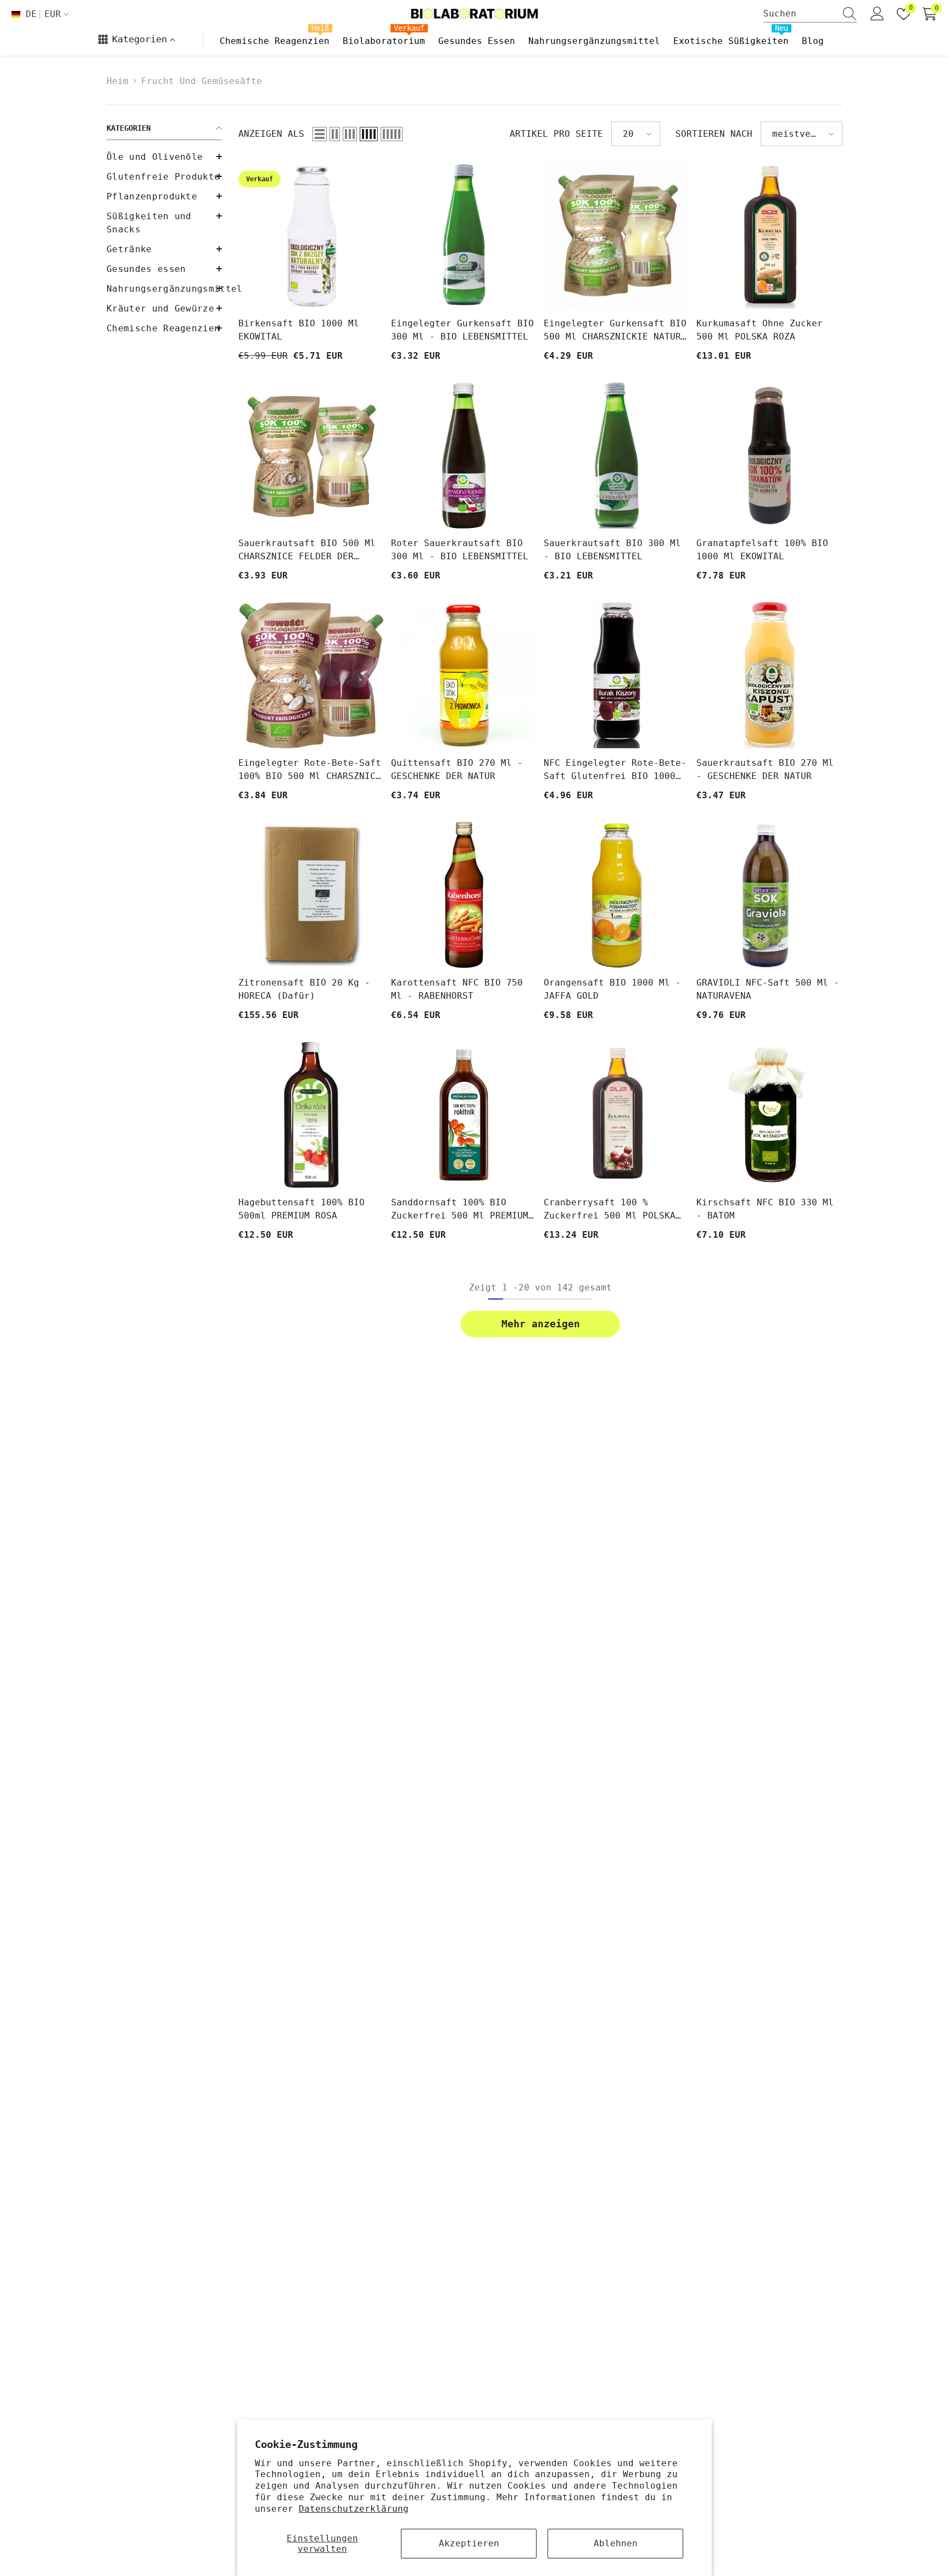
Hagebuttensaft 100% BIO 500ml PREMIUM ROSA (302, 1209)
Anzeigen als (271, 134)
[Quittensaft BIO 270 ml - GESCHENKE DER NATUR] (464, 675)
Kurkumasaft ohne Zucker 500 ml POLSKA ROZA (760, 330)
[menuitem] (164, 157)
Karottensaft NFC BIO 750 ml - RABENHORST (457, 989)
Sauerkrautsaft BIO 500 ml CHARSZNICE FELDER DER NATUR (307, 550)
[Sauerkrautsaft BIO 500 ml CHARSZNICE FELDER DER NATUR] (311, 455)
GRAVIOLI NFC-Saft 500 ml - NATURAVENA (768, 989)
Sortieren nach (714, 134)
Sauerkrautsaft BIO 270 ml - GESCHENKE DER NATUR (765, 769)
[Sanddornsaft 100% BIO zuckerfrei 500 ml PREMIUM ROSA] (464, 1115)
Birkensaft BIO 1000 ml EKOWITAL (299, 330)
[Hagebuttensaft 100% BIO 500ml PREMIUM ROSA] (311, 1115)
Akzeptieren (469, 2543)
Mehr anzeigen (541, 1324)
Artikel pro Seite (556, 134)
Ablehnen (616, 2543)
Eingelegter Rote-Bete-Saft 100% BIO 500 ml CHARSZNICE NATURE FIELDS (310, 770)
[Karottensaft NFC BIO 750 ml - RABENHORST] (464, 895)
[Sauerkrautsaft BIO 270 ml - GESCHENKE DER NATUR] (769, 675)
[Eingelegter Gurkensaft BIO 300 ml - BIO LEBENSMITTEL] (464, 236)
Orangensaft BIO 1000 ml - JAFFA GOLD (612, 989)
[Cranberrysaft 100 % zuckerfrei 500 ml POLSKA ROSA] (617, 1115)
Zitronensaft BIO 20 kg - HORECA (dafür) (304, 989)
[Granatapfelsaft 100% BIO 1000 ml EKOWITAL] (769, 455)
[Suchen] (810, 14)
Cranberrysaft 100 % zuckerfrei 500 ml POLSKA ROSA (610, 1210)
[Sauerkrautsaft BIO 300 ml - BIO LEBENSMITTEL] (617, 455)
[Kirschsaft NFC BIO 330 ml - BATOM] (769, 1115)
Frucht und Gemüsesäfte (202, 81)
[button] (164, 249)
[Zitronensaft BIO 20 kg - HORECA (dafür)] (311, 895)
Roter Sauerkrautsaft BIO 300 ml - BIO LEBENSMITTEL (460, 550)
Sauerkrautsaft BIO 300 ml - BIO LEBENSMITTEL (612, 550)
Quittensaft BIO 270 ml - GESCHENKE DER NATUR (457, 769)
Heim (118, 81)
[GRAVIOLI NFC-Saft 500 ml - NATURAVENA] (769, 895)
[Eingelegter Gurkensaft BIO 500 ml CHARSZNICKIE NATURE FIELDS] (617, 236)
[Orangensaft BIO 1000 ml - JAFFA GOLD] (617, 895)
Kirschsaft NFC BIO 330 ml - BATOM (765, 1209)
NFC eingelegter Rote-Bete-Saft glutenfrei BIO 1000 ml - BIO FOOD (615, 770)
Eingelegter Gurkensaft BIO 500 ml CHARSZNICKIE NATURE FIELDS (615, 331)
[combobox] (800, 14)
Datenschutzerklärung (354, 2509)
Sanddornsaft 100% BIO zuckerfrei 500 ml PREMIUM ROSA (460, 1210)
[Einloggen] (877, 14)
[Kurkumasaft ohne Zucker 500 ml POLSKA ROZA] (769, 236)
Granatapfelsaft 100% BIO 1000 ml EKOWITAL (762, 550)
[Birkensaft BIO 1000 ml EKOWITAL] (311, 236)
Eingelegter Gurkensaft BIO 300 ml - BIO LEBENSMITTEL (462, 330)
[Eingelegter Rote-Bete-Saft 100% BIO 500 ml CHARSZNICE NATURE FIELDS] (311, 675)
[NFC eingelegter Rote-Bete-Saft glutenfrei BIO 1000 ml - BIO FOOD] (617, 675)
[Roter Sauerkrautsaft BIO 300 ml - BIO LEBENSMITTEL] (464, 455)
